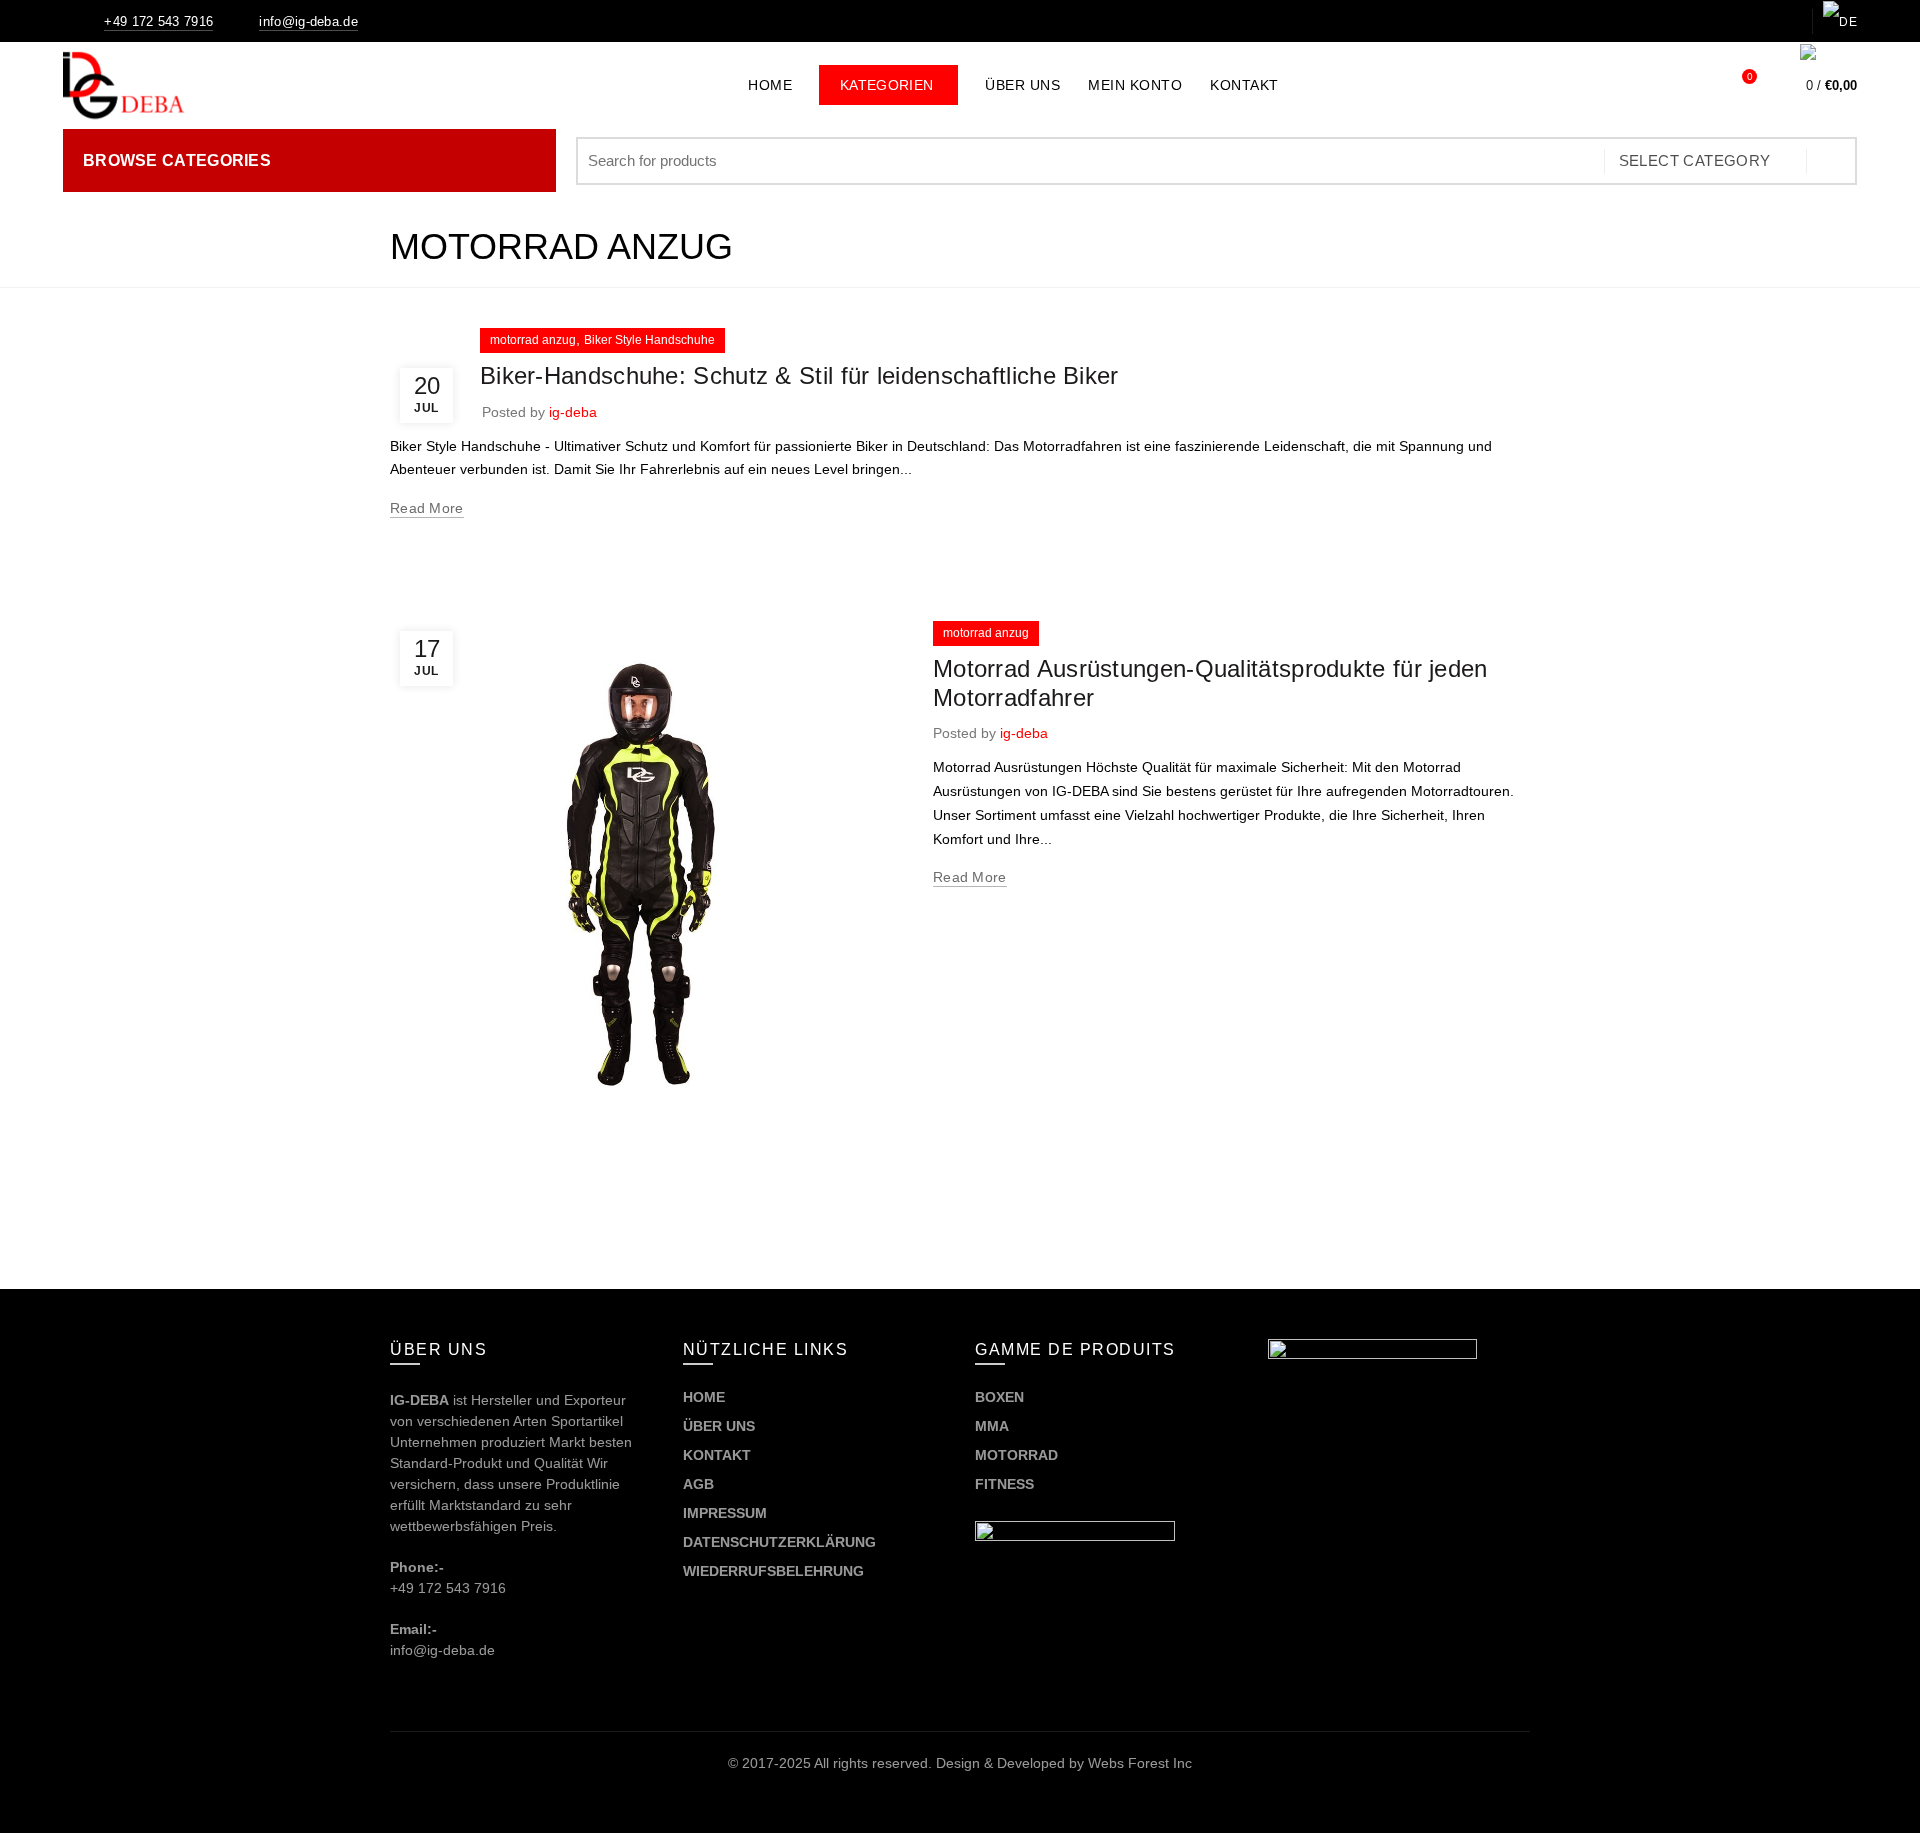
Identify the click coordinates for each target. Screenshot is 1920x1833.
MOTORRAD (1018, 1455)
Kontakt (1244, 85)
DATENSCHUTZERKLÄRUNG (779, 1542)
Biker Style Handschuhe (649, 340)
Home (770, 85)
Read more (427, 508)
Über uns (1022, 85)
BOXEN (999, 1397)
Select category (1695, 160)
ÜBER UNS (719, 1426)
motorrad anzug (533, 340)
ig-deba (573, 412)
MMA (992, 1426)
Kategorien (899, 79)
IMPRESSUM (725, 1513)
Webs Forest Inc (1140, 1763)
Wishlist (1749, 76)
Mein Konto (1135, 85)
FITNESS (1004, 1484)
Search (1832, 161)
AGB (698, 1484)
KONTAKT (717, 1455)
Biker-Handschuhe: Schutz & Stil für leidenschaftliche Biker (799, 375)
